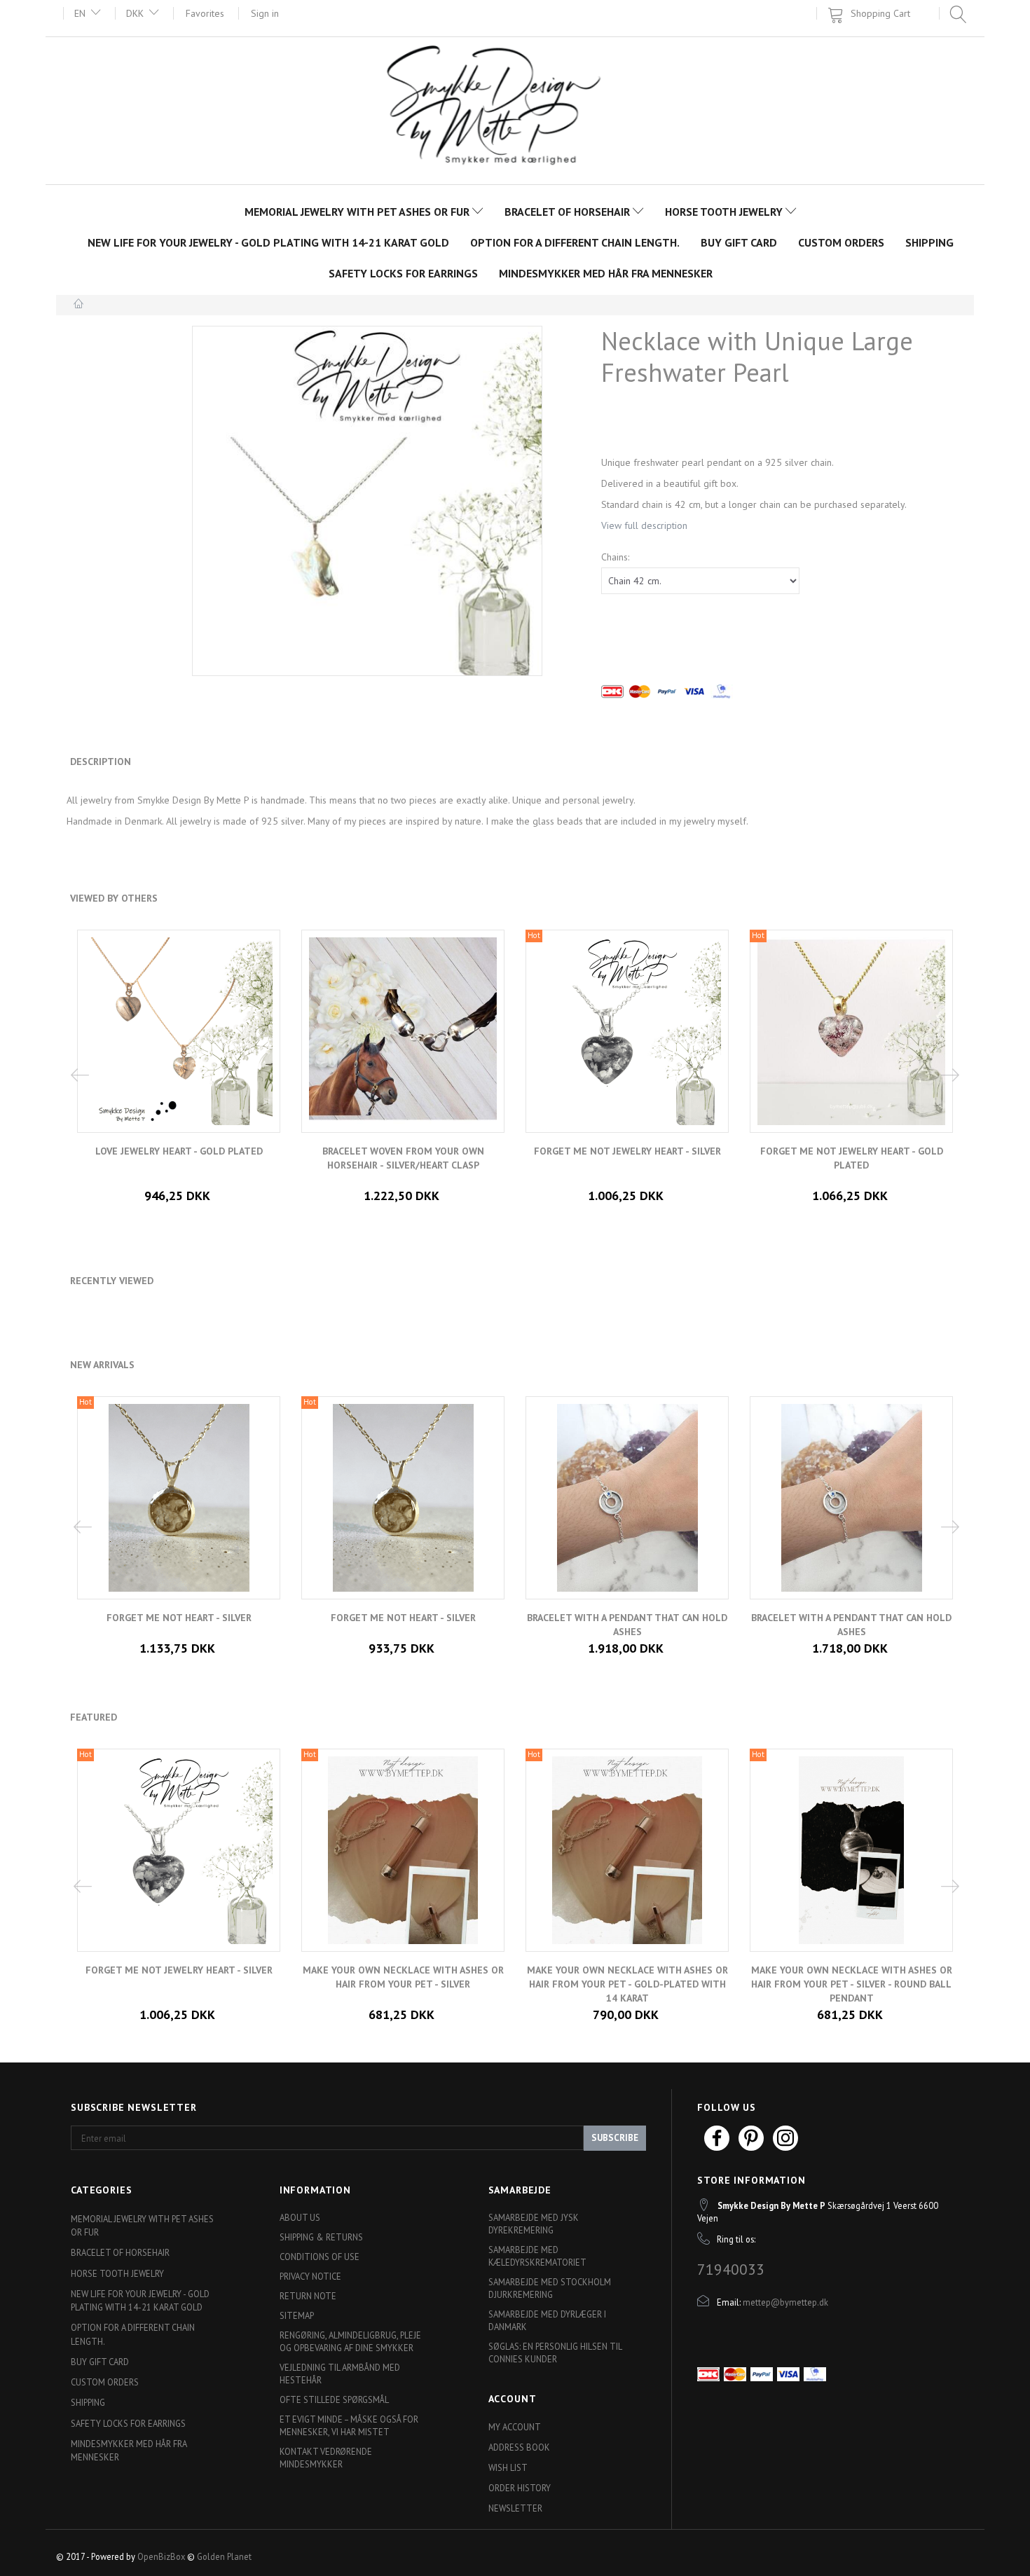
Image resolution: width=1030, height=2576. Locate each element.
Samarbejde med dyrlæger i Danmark (547, 2320)
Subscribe (615, 2138)
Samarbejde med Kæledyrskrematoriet (537, 2256)
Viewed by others (114, 898)
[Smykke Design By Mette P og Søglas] (515, 109)
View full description (644, 525)
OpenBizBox (161, 2556)
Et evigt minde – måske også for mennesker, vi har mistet (349, 2425)
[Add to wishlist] (413, 1994)
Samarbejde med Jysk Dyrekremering (534, 2224)
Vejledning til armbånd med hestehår (340, 2374)
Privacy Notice (310, 2276)
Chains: (615, 557)
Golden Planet (224, 2556)
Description (101, 762)
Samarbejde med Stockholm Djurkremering (550, 2288)
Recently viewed (112, 1281)
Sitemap (297, 2315)
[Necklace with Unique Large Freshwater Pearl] (367, 501)
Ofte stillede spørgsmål (334, 2399)
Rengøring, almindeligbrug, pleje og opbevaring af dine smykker (350, 2341)
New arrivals (102, 1365)
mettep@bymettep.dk (785, 2302)
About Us (300, 2217)
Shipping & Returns (321, 2237)
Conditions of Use (320, 2257)
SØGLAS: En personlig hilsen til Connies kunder (555, 2353)
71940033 (731, 2269)
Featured (94, 1717)
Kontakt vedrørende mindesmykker (326, 2458)
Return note (308, 2296)
